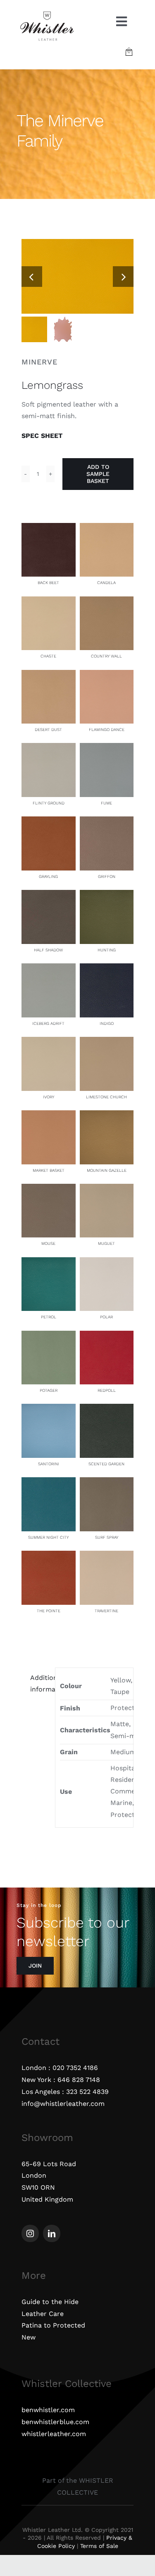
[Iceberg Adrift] (49, 969)
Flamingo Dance (107, 730)
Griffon (107, 876)
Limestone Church (106, 1097)
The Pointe (49, 1611)
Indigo (107, 1023)
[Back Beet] (49, 529)
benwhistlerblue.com (55, 2422)
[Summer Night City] (49, 1483)
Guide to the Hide (50, 2302)
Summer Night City (48, 1537)
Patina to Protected (53, 2325)
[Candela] (107, 529)
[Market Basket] (49, 1116)
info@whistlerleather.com (63, 2104)
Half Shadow (48, 950)
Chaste (48, 656)
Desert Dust (48, 730)
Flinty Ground (49, 803)
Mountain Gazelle (107, 1170)
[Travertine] (107, 1556)
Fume (106, 803)
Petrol (49, 1317)
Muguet (106, 1243)
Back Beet (48, 583)
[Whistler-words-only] (47, 13)
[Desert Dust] (49, 675)
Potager (49, 1390)
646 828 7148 (79, 2080)
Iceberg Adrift (48, 1023)
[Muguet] (107, 1189)
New (29, 2337)
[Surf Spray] (107, 1483)
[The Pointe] (49, 1556)
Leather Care (43, 2314)
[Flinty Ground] (49, 749)
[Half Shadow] (49, 895)
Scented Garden (106, 1464)
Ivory (49, 1097)
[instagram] (30, 2233)
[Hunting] (107, 895)
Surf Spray (107, 1537)
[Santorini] (49, 1409)
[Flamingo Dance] (107, 675)
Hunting (107, 950)
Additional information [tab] (41, 1683)
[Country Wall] (107, 602)
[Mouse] (49, 1189)
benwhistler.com (48, 2410)
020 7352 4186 (75, 2068)
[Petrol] (49, 1263)
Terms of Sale (99, 2546)
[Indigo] (107, 969)
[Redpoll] (107, 1336)
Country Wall (106, 656)
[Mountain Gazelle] (107, 1116)
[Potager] (49, 1336)
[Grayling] (49, 822)
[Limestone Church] (107, 1042)
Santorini (49, 1464)
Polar (106, 1317)
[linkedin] (52, 2233)
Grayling (48, 876)
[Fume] (107, 749)
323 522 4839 (87, 2092)
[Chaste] (49, 602)
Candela (106, 583)
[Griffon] (107, 822)
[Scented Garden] (107, 1409)
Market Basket (49, 1170)
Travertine (106, 1611)
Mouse (48, 1243)
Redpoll (107, 1390)
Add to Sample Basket (98, 474)
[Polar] (107, 1263)
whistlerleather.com (54, 2434)
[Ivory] (49, 1042)
